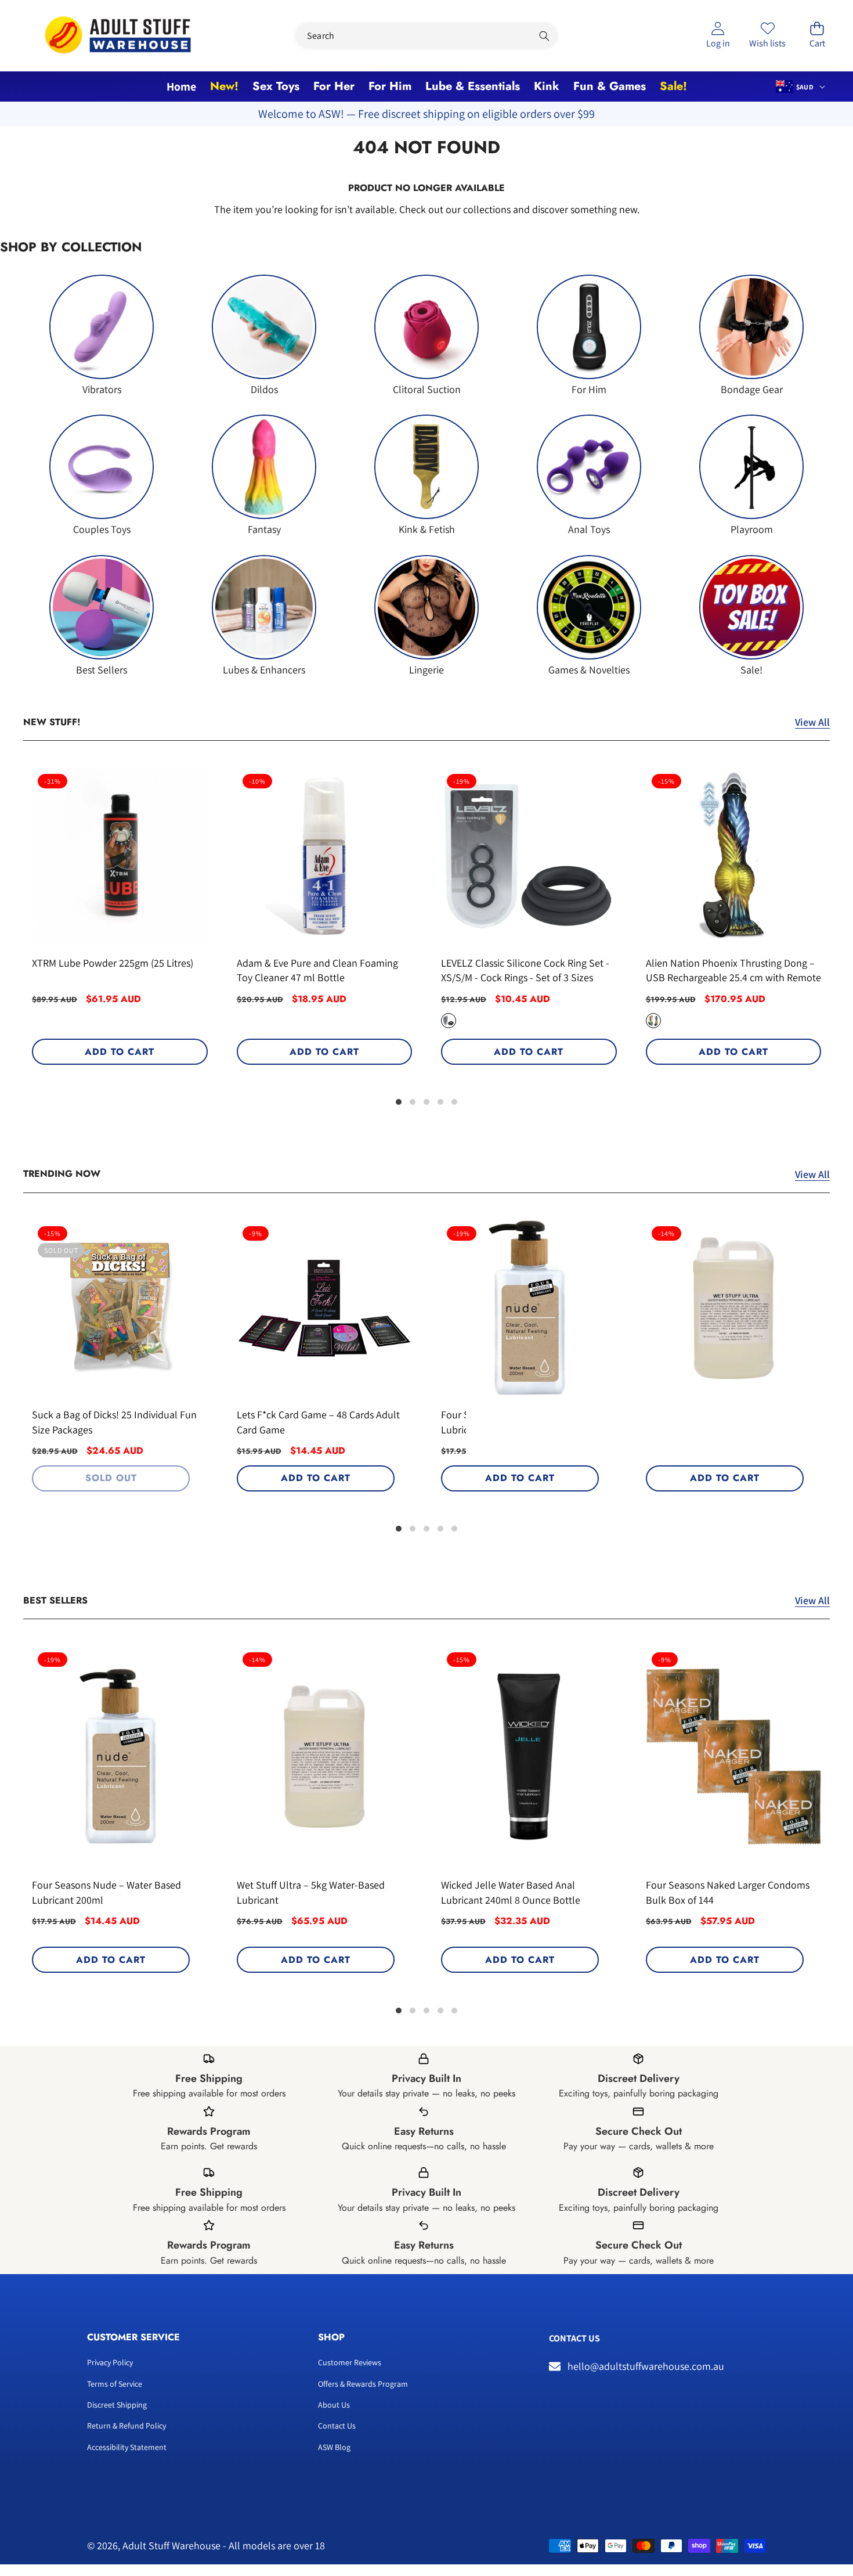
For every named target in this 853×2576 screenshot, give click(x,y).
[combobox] (426, 36)
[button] (817, 36)
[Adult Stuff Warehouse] (118, 36)
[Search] (545, 36)
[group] (102, 335)
